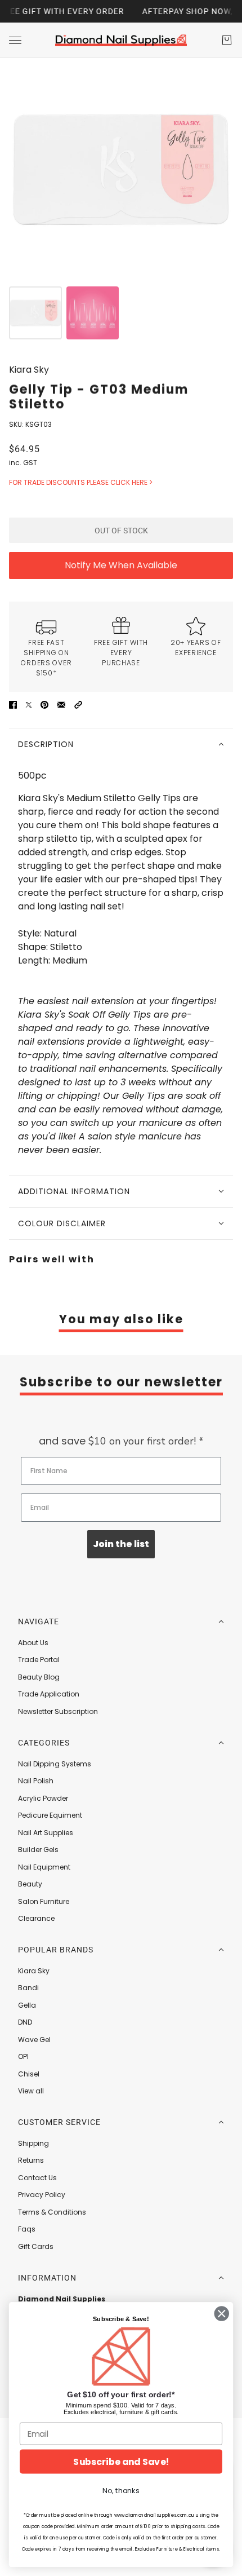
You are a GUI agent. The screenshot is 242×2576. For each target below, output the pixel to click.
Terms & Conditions (52, 2212)
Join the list (121, 1544)
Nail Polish (36, 1781)
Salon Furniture (44, 1901)
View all (31, 2091)
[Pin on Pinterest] (44, 704)
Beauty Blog (39, 1677)
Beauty (30, 1884)
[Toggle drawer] (15, 40)
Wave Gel (34, 2040)
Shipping (33, 2143)
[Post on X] (29, 704)
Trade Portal (39, 1660)
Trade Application (49, 1694)
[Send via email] (61, 704)
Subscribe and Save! (121, 2462)
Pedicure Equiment (50, 1815)
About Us (33, 1643)
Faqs (27, 2229)
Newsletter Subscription (58, 1711)
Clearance (36, 1918)
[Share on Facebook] (13, 704)
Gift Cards (36, 2246)
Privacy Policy (42, 2195)
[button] (78, 704)
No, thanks (121, 2491)
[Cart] (227, 40)
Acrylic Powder (43, 1798)
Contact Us (37, 2178)
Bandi (28, 1988)
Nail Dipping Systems (55, 1764)
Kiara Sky (29, 370)
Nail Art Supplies (46, 1833)
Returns (31, 2160)
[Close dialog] (222, 2314)
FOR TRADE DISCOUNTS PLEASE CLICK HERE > (81, 482)
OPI (23, 2056)
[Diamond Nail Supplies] (121, 40)
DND (25, 2022)
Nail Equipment (44, 1867)
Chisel (29, 2074)
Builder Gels (38, 1850)
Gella (27, 2005)
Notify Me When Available (121, 565)
